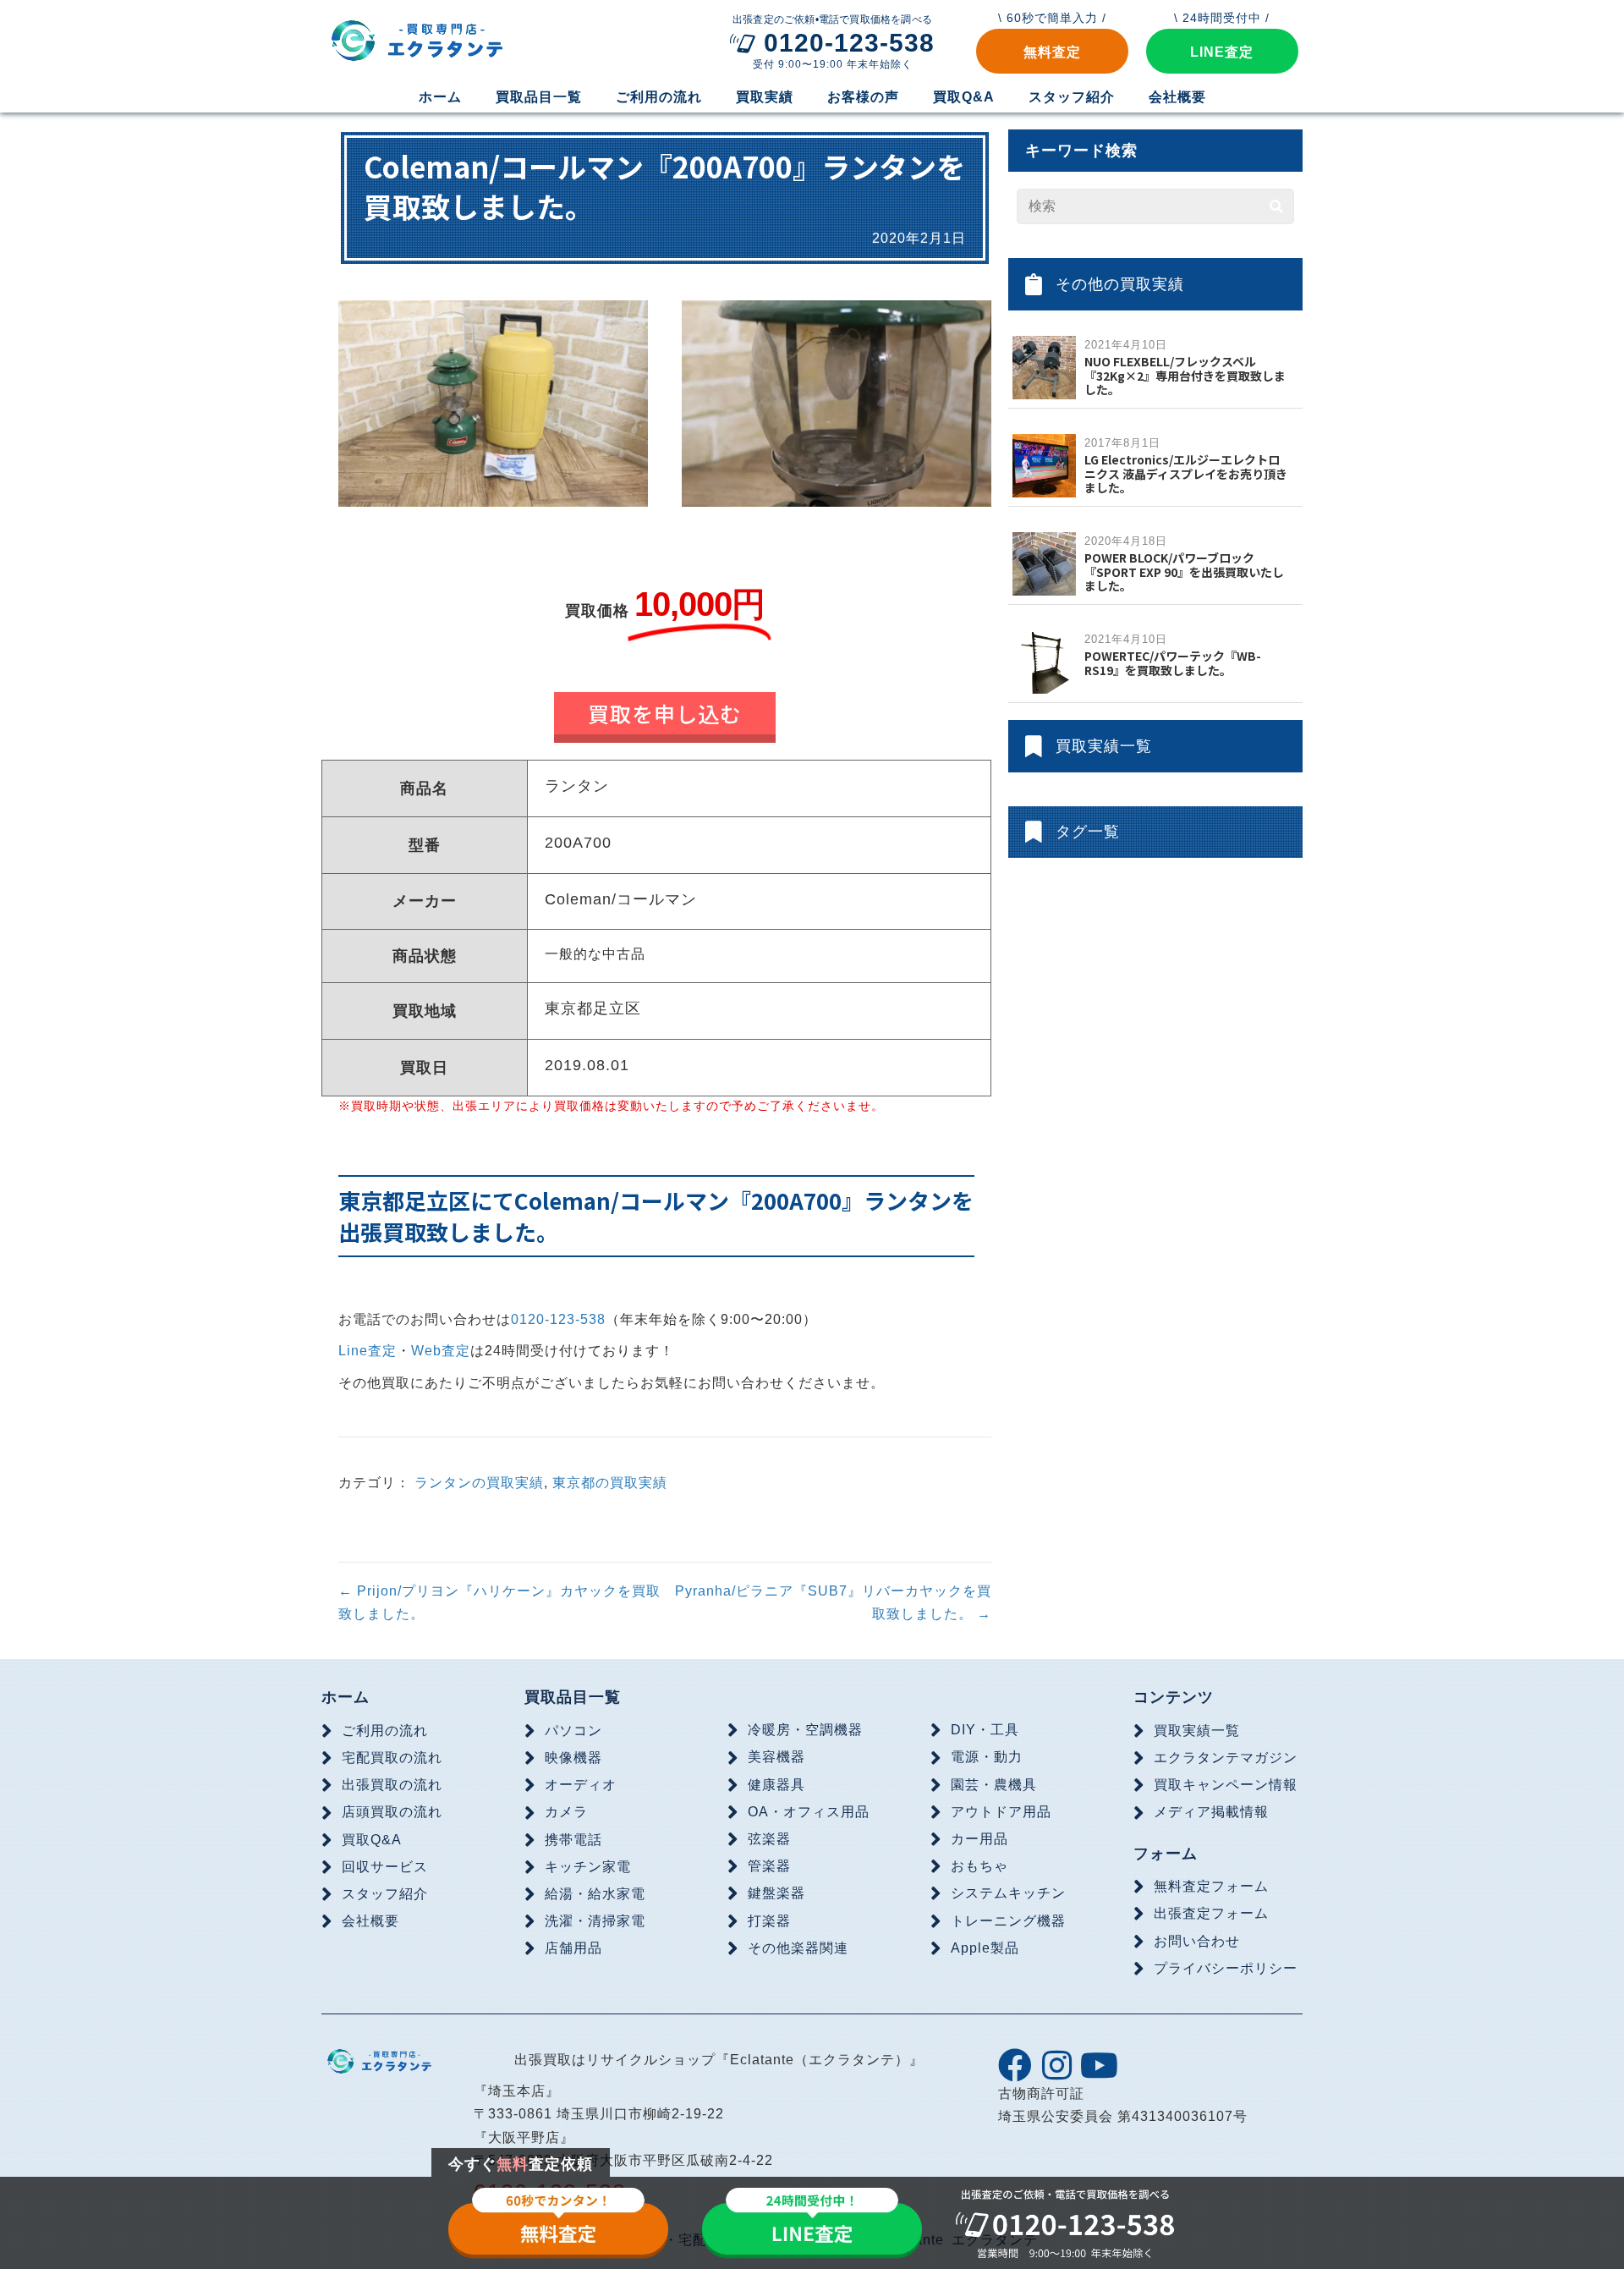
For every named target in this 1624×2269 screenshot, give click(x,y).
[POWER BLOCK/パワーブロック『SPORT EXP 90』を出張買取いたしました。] (1044, 563)
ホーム (346, 1697)
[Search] (1276, 206)
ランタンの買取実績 (479, 1483)
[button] (1052, 51)
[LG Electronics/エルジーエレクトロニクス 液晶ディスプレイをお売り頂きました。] (1044, 465)
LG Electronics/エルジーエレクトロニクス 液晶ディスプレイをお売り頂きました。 (1186, 474)
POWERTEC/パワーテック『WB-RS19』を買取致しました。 (1173, 663)
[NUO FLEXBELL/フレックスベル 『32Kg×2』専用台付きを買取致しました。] (1044, 367)
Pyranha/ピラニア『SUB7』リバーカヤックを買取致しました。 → (833, 1602)
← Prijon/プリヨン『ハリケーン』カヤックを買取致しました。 (499, 1602)
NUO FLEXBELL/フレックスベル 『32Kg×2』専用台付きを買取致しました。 (1185, 376)
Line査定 (368, 1351)
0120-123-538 (558, 1319)
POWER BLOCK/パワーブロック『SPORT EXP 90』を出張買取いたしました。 (1184, 572)
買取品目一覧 (573, 1697)
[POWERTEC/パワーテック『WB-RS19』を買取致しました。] (1044, 661)
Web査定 (441, 1351)
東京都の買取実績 (610, 1483)
